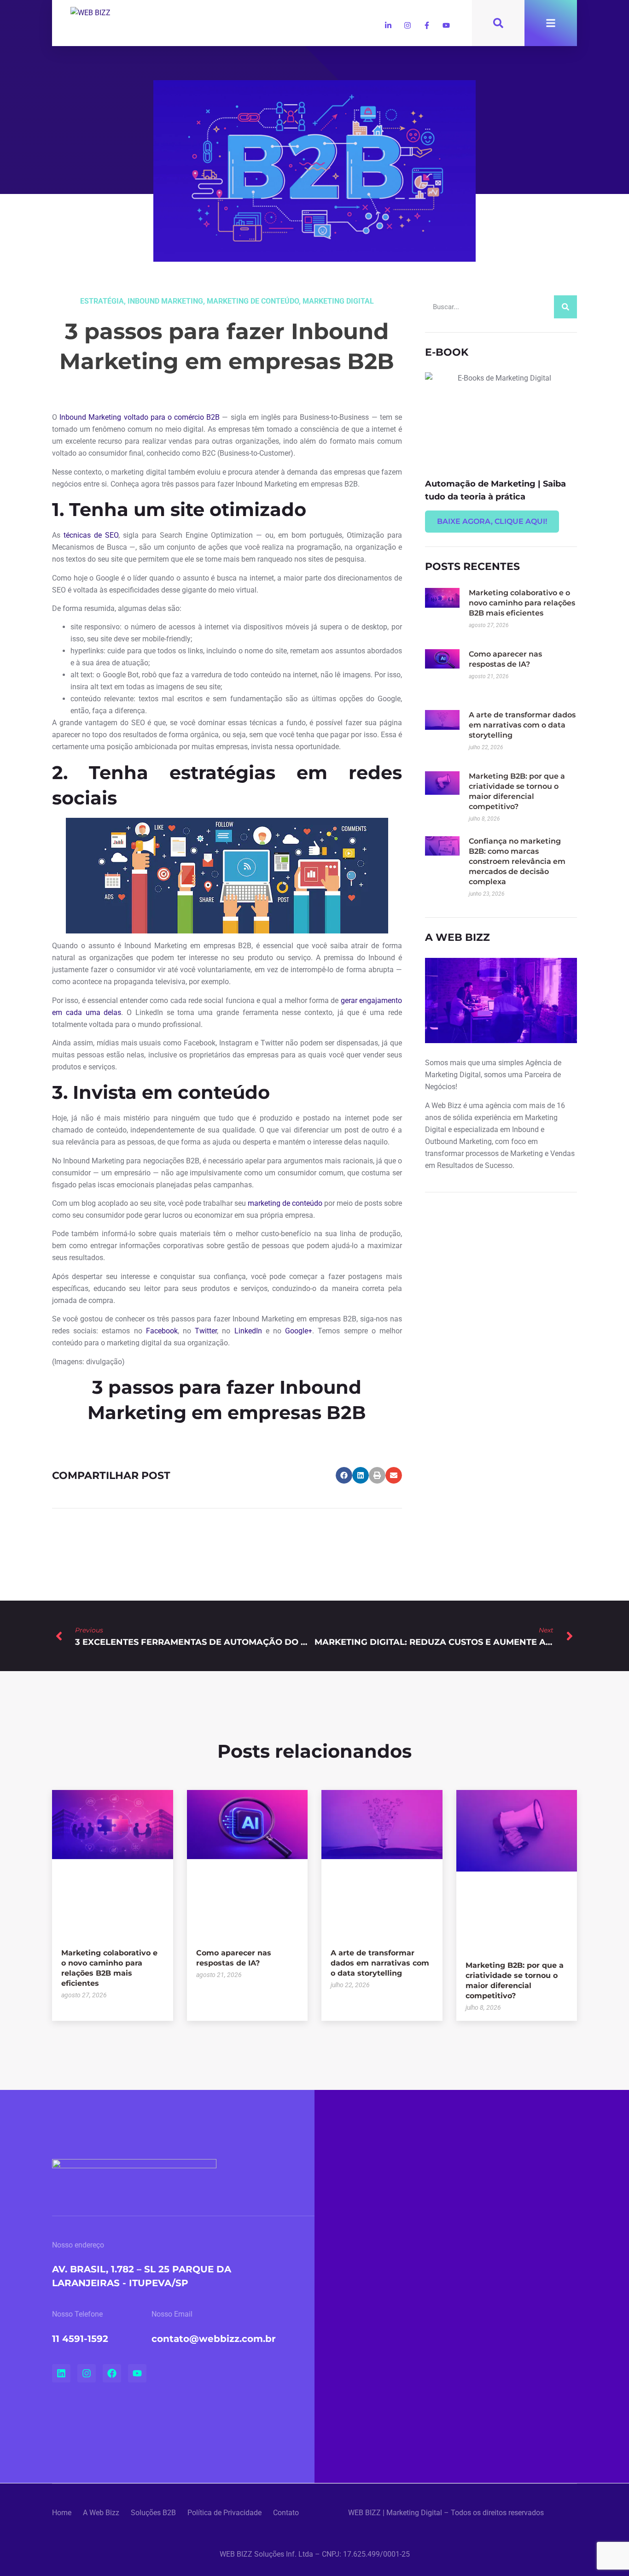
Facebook (162, 1331)
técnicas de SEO (91, 535)
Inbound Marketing (165, 301)
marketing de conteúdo (285, 1203)
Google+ (299, 1331)
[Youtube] (446, 25)
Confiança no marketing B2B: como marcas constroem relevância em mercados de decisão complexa (517, 861)
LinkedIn (248, 1331)
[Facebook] (112, 2373)
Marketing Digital (338, 301)
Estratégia (102, 301)
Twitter (206, 1331)
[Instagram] (408, 25)
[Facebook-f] (427, 25)
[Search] (565, 307)
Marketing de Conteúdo (253, 301)
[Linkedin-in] (388, 25)
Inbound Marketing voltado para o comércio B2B (140, 417)
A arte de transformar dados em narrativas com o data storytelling (522, 725)
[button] (344, 1475)
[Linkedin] (61, 2373)
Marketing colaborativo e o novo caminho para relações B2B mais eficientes (522, 603)
